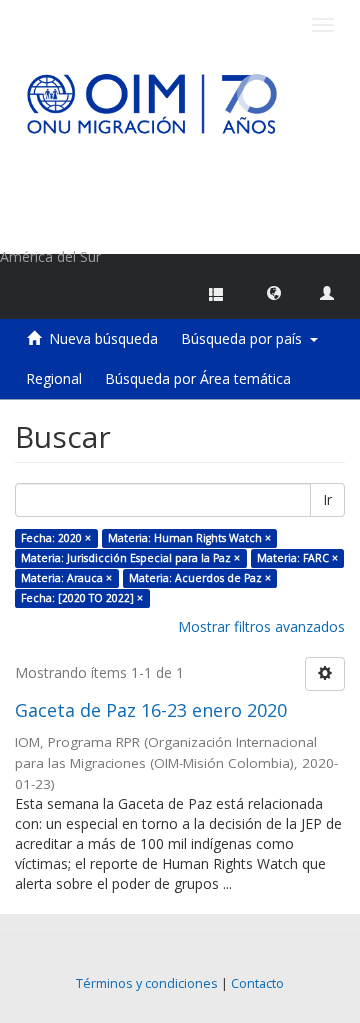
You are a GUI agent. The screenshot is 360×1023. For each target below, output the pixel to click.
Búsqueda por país (245, 338)
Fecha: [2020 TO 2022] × (82, 598)
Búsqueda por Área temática (198, 378)
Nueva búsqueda (103, 338)
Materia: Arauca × (66, 578)
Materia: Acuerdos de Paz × (200, 578)
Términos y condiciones (147, 983)
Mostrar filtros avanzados (261, 626)
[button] (274, 292)
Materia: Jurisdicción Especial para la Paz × (130, 558)
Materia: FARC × (297, 558)
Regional (54, 378)
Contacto (257, 983)
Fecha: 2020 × (56, 538)
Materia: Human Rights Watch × (189, 538)
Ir (327, 499)
